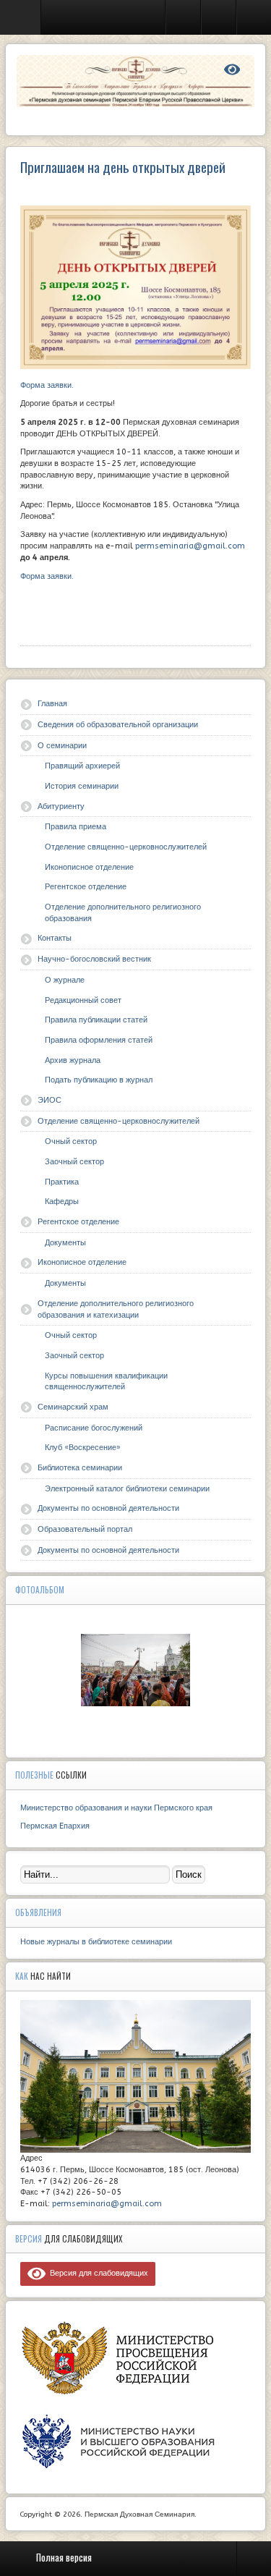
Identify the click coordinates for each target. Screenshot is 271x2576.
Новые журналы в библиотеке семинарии (96, 1942)
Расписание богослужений (94, 1428)
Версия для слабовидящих (97, 2273)
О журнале (65, 980)
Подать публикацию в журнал (99, 1080)
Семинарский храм (73, 1407)
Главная (52, 704)
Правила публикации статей (96, 1020)
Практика (62, 1182)
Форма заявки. (47, 385)
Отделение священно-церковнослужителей (126, 847)
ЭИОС (50, 1100)
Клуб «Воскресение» (83, 1448)
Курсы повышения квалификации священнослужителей (106, 1382)
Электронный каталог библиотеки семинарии (127, 1489)
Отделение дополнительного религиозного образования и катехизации (116, 1309)
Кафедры (62, 1202)
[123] (136, 1670)
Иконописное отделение (89, 867)
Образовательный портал (85, 1529)
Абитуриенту (61, 806)
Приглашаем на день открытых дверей (123, 167)
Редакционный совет (83, 1000)
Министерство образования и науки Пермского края (116, 1808)
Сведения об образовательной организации (118, 725)
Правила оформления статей (99, 1040)
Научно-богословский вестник (94, 959)
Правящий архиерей (82, 766)
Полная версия (64, 2557)
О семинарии (62, 746)
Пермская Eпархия (55, 1826)
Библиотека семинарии (80, 1468)
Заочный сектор (74, 1162)
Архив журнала (73, 1060)
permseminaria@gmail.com (190, 546)
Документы (65, 1243)
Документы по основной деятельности (108, 1508)
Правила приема (76, 827)
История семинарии (82, 786)
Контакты (55, 938)
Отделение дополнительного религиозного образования (123, 913)
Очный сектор (71, 1141)
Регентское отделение (86, 887)
